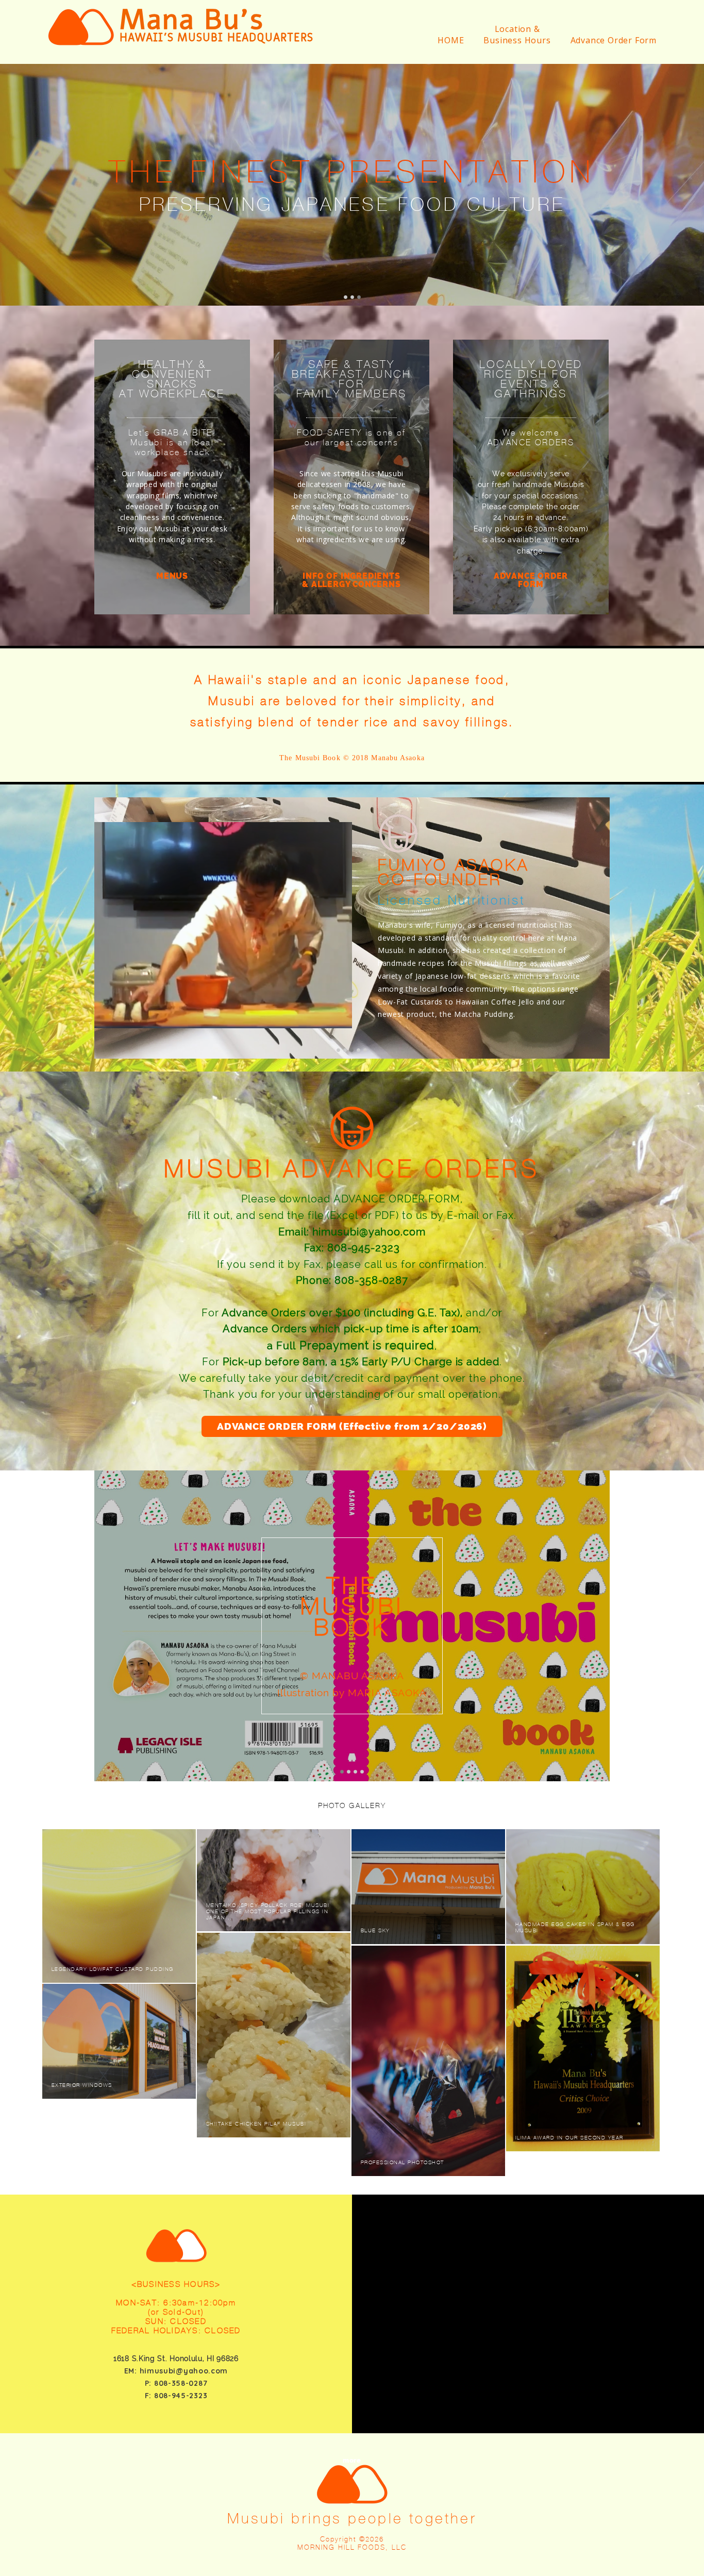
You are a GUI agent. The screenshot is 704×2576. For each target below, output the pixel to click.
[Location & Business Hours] (513, 54)
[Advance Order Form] (610, 54)
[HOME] (447, 54)
